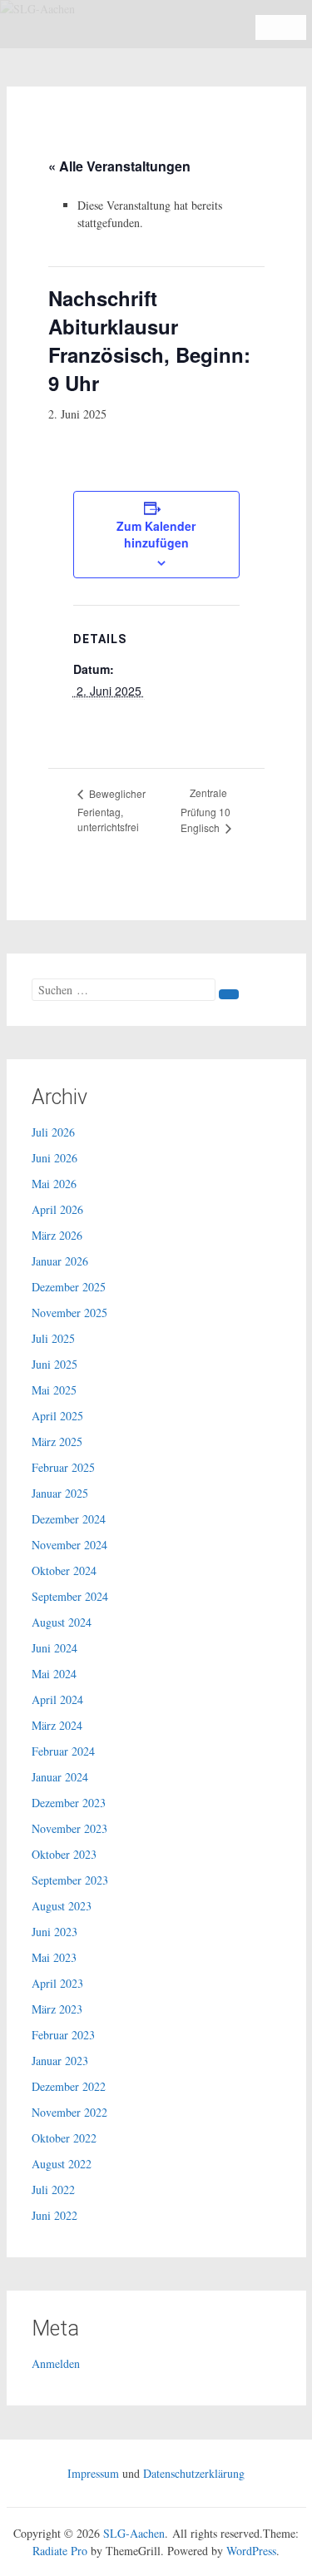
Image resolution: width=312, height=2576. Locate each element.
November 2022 (69, 2112)
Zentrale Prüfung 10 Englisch (206, 810)
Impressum (93, 2473)
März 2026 (57, 1235)
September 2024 (70, 1596)
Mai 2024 (54, 1674)
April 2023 (57, 1983)
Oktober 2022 (64, 2138)
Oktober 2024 (64, 1570)
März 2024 (57, 1725)
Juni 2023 (54, 1932)
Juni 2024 (54, 1648)
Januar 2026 (60, 1261)
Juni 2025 (54, 1364)
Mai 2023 (54, 1957)
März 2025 (57, 1442)
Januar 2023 (60, 2061)
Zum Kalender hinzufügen (156, 534)
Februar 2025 (63, 1467)
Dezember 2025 (69, 1287)
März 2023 (57, 2009)
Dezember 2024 (69, 1519)
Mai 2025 (54, 1390)
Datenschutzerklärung (194, 2473)
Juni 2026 (54, 1158)
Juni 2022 (54, 2215)
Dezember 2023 (69, 1803)
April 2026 (57, 1209)
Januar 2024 (60, 1777)
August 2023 (62, 1906)
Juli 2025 (53, 1338)
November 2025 (69, 1313)
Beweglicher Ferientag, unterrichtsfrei (111, 810)
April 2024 (57, 1699)
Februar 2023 (63, 2035)
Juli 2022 (53, 2190)
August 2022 (62, 2164)
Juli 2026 (53, 1132)
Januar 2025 (60, 1493)
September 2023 (70, 1880)
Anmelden (56, 2363)
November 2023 (69, 1828)
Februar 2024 (63, 1751)
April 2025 (57, 1416)
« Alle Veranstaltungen (119, 166)
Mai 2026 (54, 1184)
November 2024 (69, 1545)
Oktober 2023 (64, 1854)
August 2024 (62, 1622)
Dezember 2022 (69, 2086)
